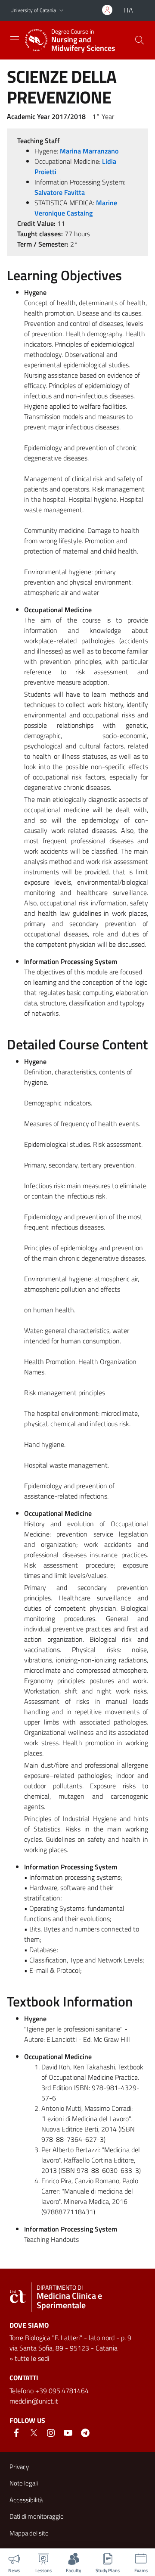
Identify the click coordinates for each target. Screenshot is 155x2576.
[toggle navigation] (15, 39)
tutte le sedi (32, 2358)
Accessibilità (26, 2500)
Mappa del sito (29, 2533)
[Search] (139, 40)
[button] (62, 11)
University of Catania (33, 10)
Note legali (24, 2483)
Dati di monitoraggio (37, 2516)
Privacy (19, 2467)
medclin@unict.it (34, 2401)
